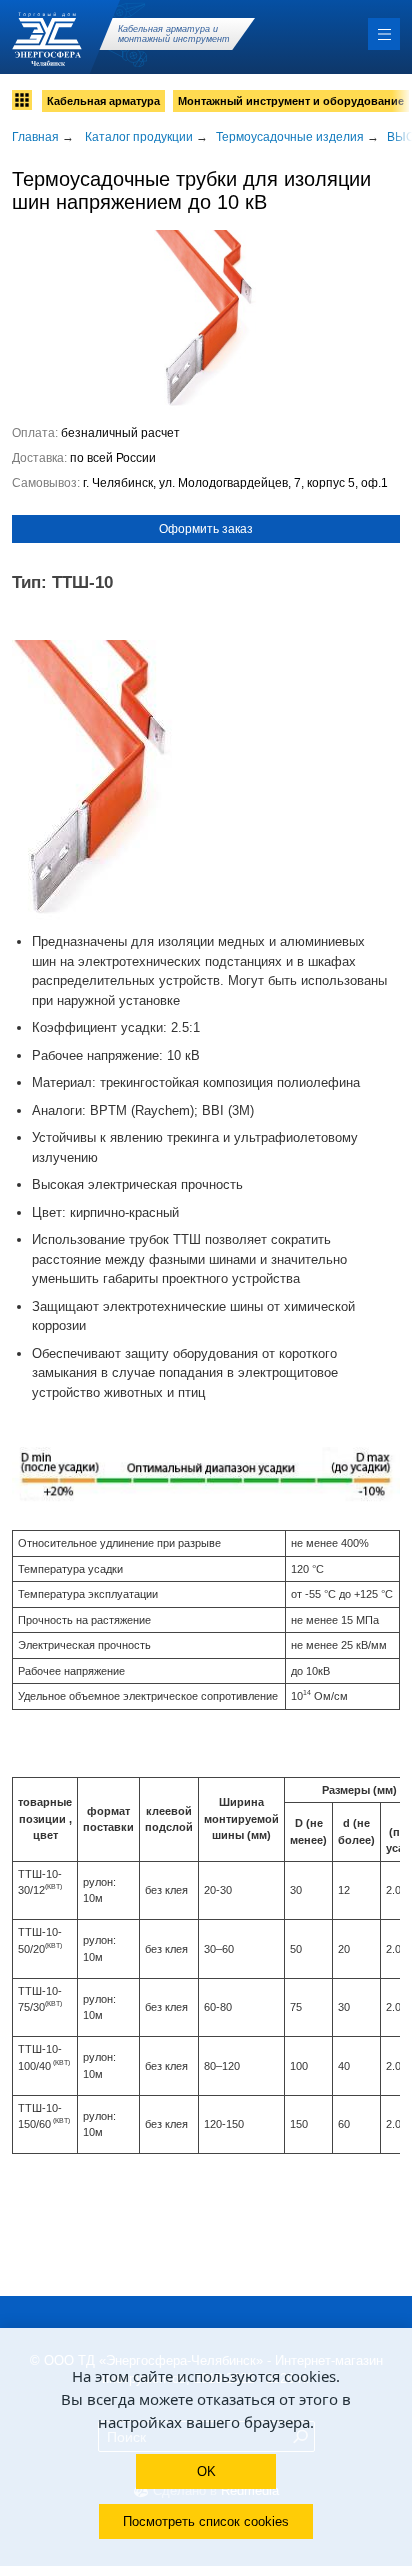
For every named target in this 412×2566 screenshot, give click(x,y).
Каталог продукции (139, 137)
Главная (35, 137)
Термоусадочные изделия (290, 137)
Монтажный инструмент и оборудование (291, 101)
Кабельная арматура (103, 101)
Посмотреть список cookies (206, 2521)
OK (206, 2471)
